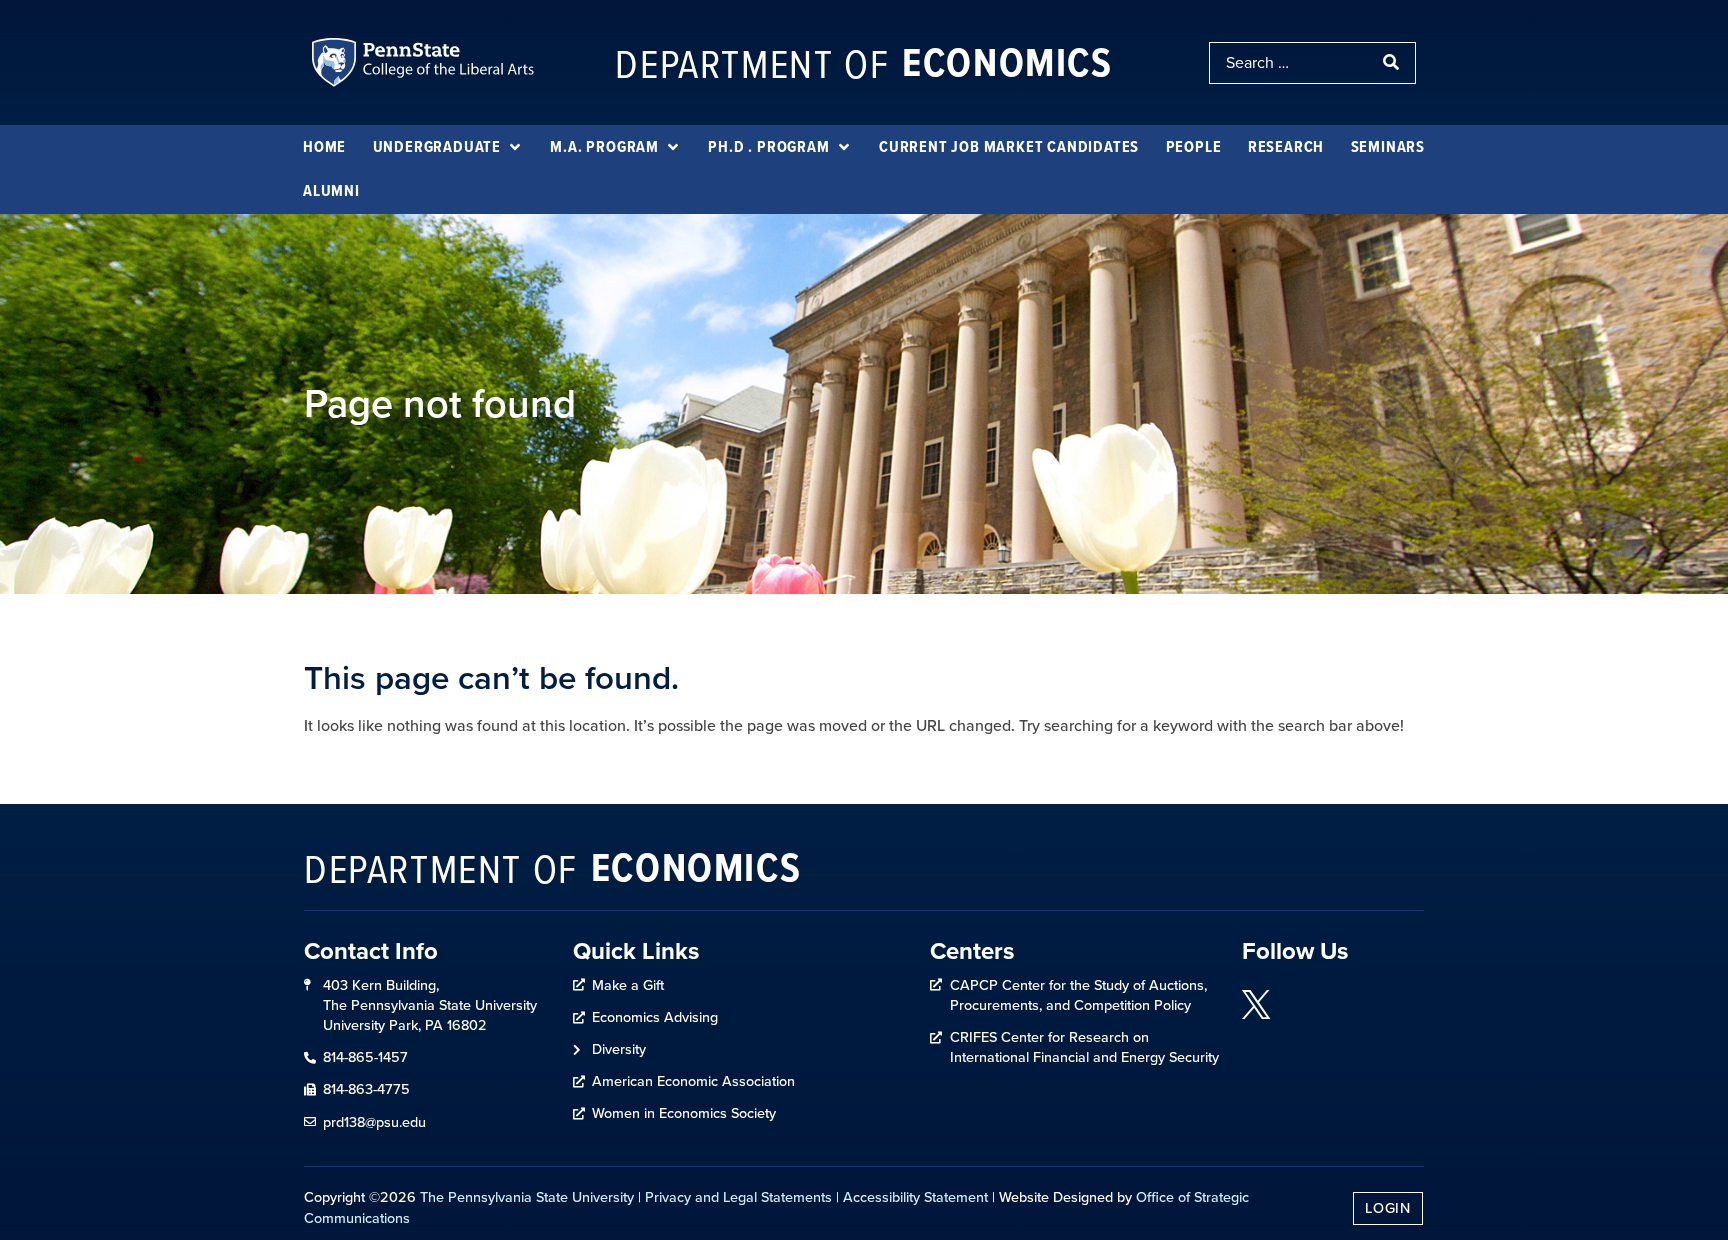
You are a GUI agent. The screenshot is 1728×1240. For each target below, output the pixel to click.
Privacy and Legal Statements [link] (738, 1197)
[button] (448, 147)
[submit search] (1393, 63)
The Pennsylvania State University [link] (527, 1197)
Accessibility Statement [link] (915, 1197)
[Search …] (1290, 63)
